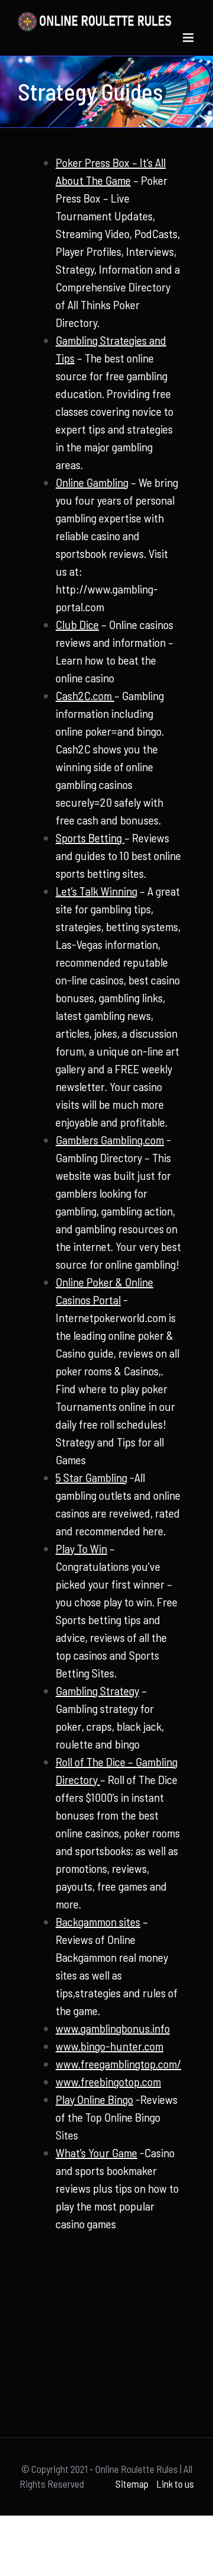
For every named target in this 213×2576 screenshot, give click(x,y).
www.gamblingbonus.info (113, 2028)
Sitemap (132, 2484)
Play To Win (81, 1548)
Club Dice (77, 624)
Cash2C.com (85, 695)
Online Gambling (92, 482)
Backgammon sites (98, 1921)
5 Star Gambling (91, 1477)
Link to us (175, 2484)
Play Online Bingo (94, 2099)
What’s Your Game (96, 2152)
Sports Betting (90, 838)
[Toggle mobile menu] (189, 38)
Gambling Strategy (97, 1690)
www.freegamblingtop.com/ (118, 2064)
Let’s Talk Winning (96, 891)
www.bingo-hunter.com (109, 2046)
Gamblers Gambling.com (110, 1140)
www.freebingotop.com (108, 2081)
